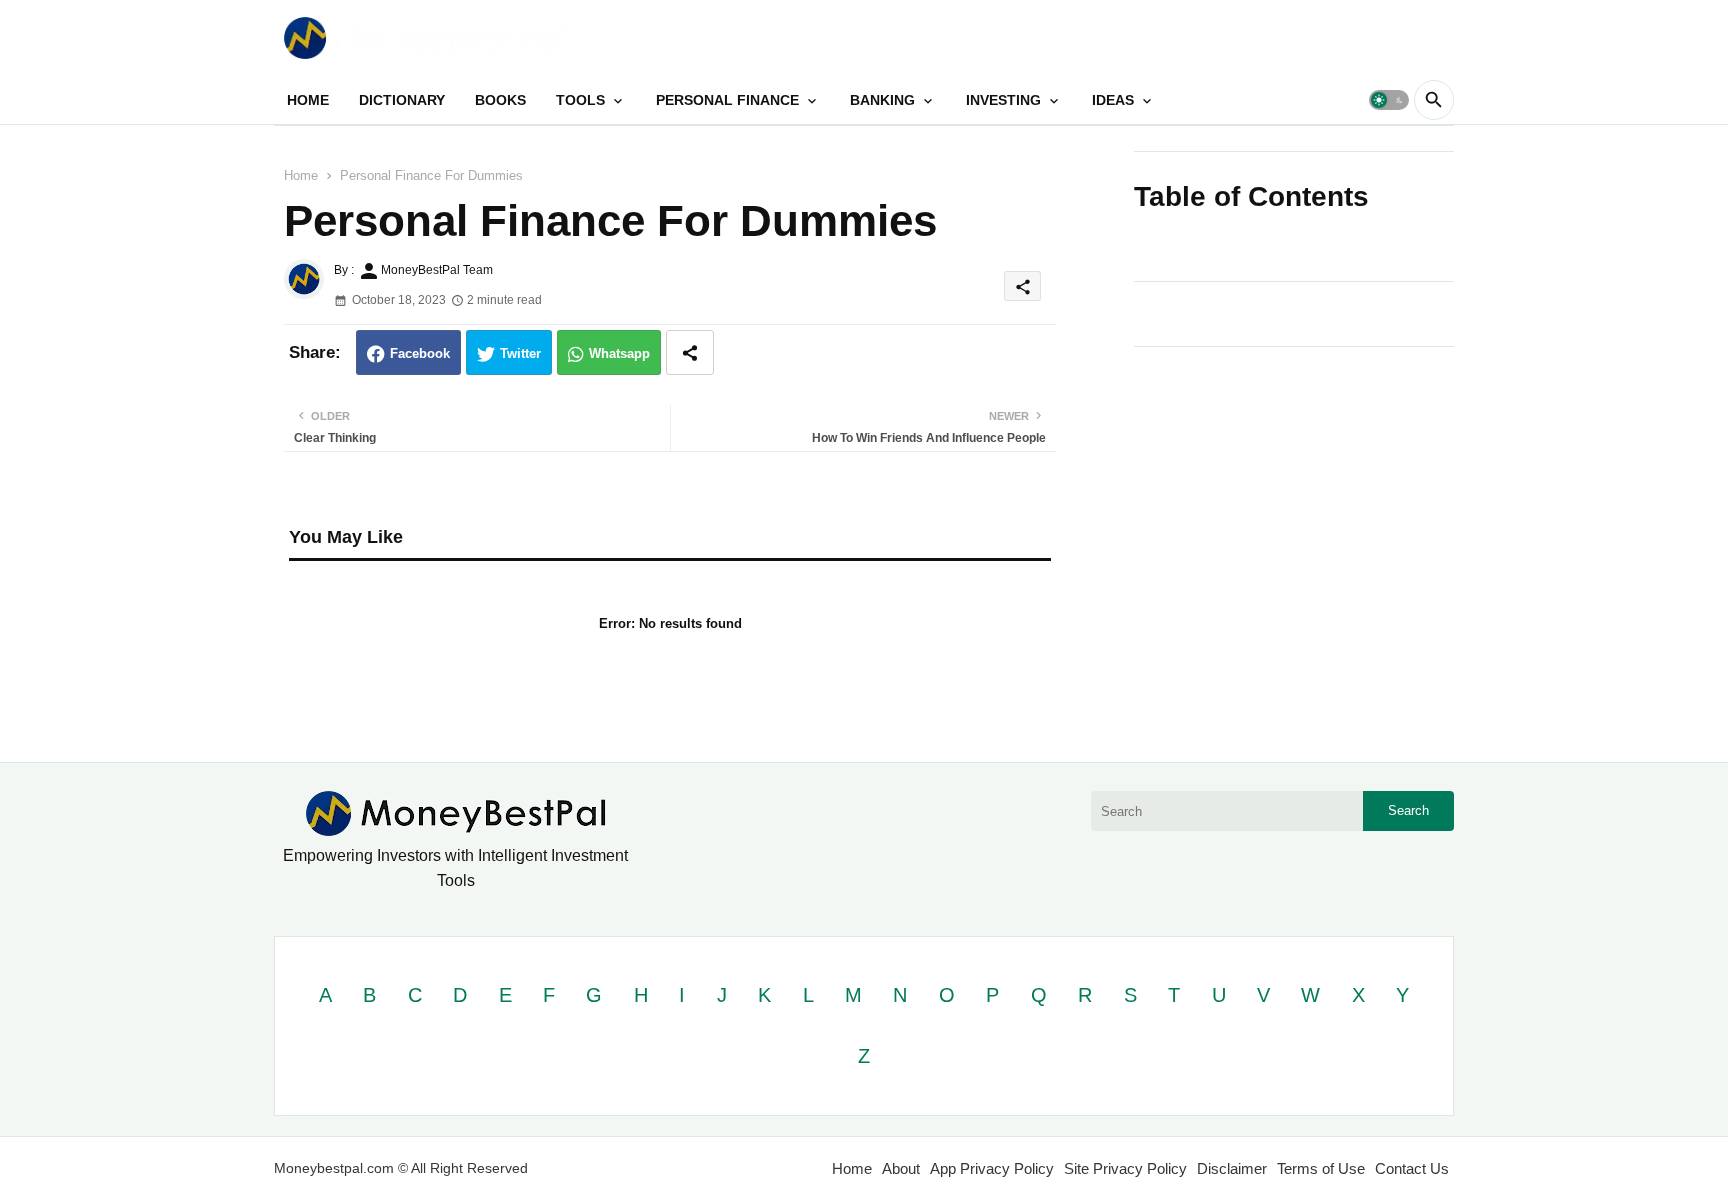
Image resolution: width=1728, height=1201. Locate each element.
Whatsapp (619, 353)
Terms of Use (1321, 1168)
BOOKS (500, 100)
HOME (308, 100)
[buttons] (1395, 37)
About (901, 1168)
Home (301, 175)
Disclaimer (1232, 1168)
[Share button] (690, 352)
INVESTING (1003, 100)
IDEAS (1113, 100)
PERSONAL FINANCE (727, 100)
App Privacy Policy (992, 1168)
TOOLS (580, 100)
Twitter (520, 353)
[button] (1389, 100)
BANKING (882, 100)
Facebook (420, 353)
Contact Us (1412, 1168)
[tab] (308, 100)
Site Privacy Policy (1125, 1168)
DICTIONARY (402, 100)
